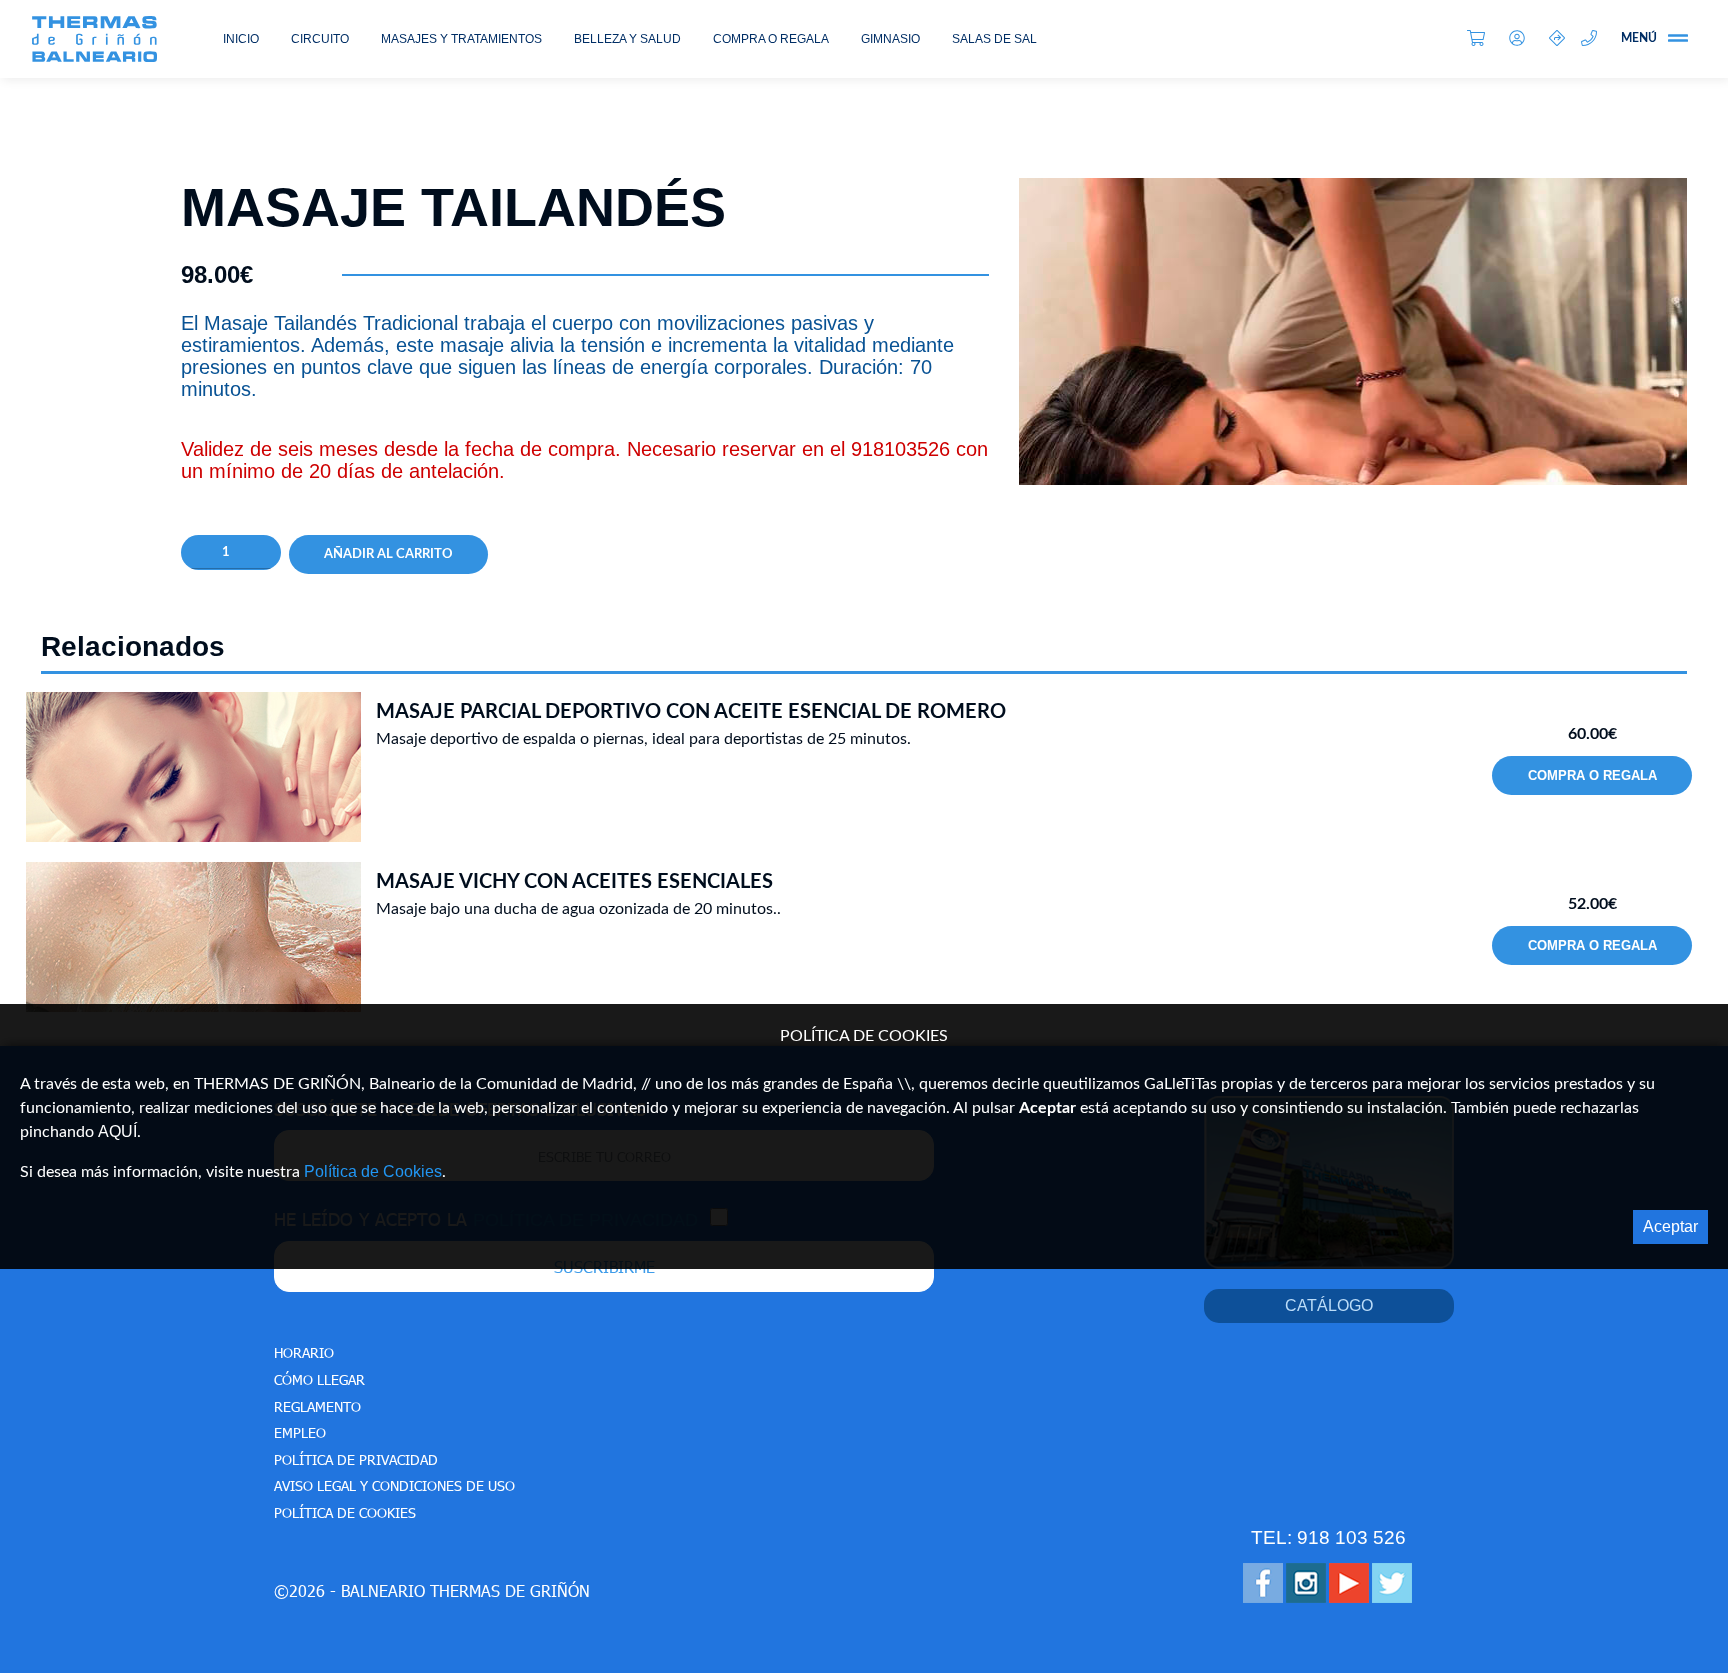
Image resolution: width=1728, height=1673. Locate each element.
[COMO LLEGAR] (1557, 39)
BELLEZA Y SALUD (627, 39)
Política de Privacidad (356, 1459)
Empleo (300, 1432)
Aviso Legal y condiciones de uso (394, 1485)
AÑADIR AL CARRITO (388, 554)
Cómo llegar (319, 1379)
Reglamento (317, 1406)
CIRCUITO (320, 39)
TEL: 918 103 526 (1328, 1537)
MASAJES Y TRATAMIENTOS (461, 39)
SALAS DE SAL (994, 39)
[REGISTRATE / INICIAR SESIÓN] (1521, 39)
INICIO (241, 39)
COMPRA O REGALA (771, 39)
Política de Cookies (373, 1171)
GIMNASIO (890, 39)
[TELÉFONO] (1593, 39)
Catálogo (1329, 1305)
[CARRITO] (1480, 39)
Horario (304, 1352)
